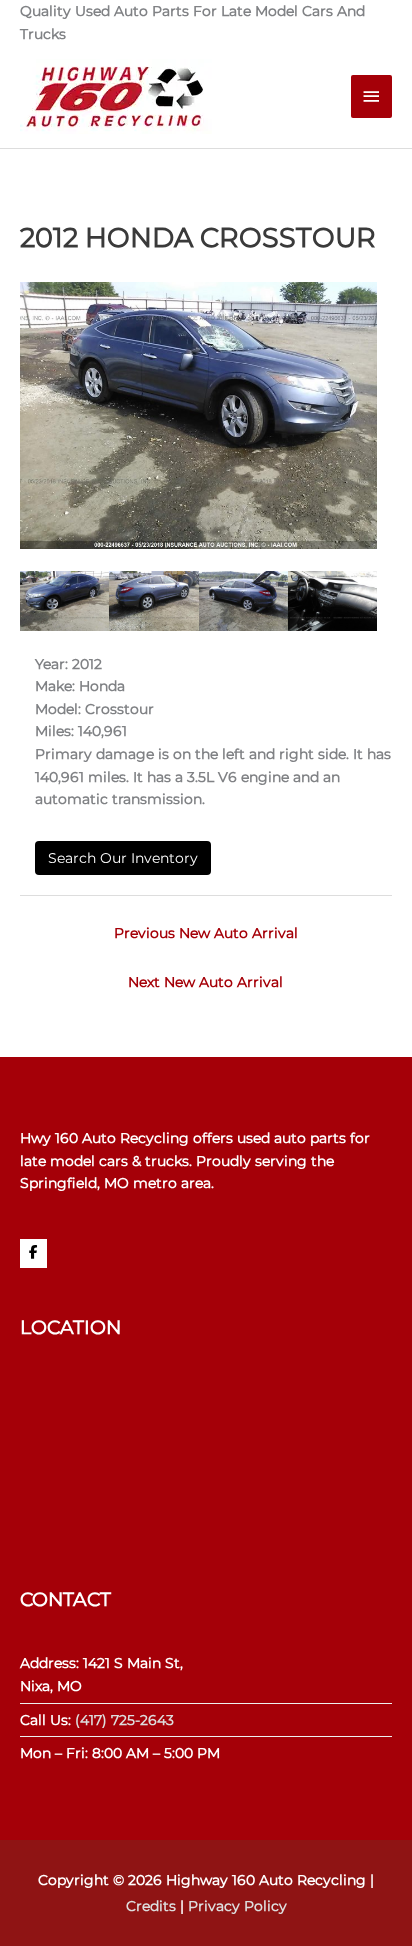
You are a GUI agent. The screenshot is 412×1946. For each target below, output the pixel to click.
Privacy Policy (237, 1906)
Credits (151, 1906)
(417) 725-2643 (124, 1720)
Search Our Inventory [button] (123, 858)
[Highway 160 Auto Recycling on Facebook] (33, 1253)
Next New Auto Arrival (205, 982)
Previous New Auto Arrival (206, 933)
